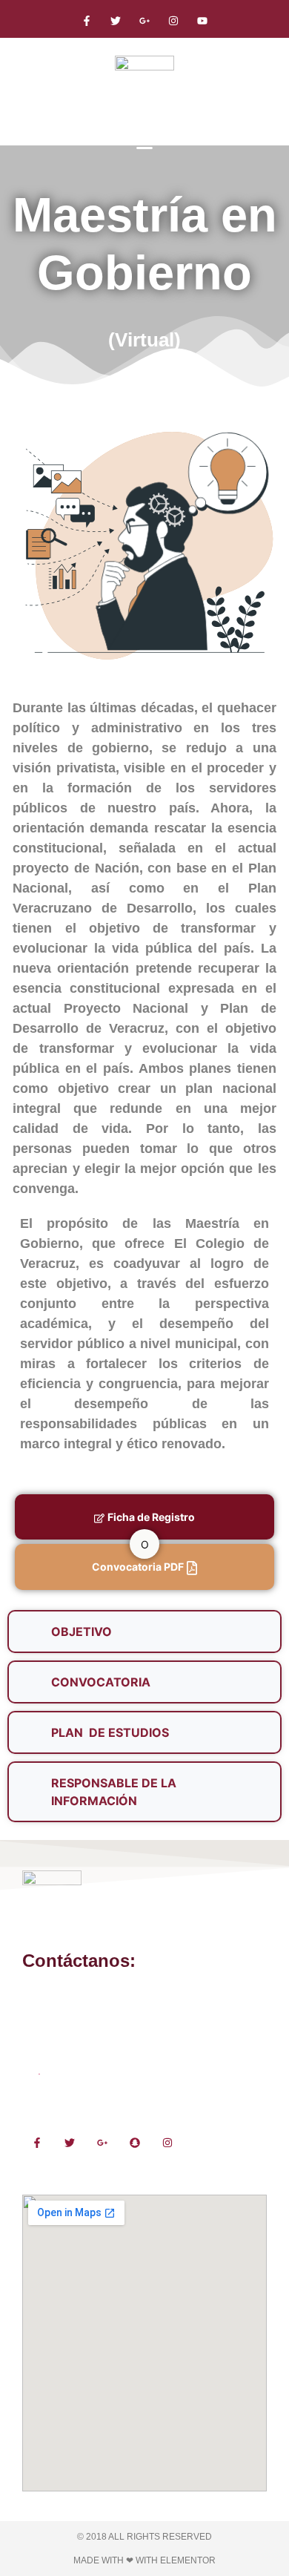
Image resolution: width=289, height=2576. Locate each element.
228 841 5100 (55, 1993)
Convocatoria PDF (138, 1567)
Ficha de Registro (151, 1517)
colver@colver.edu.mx (74, 2023)
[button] (144, 143)
